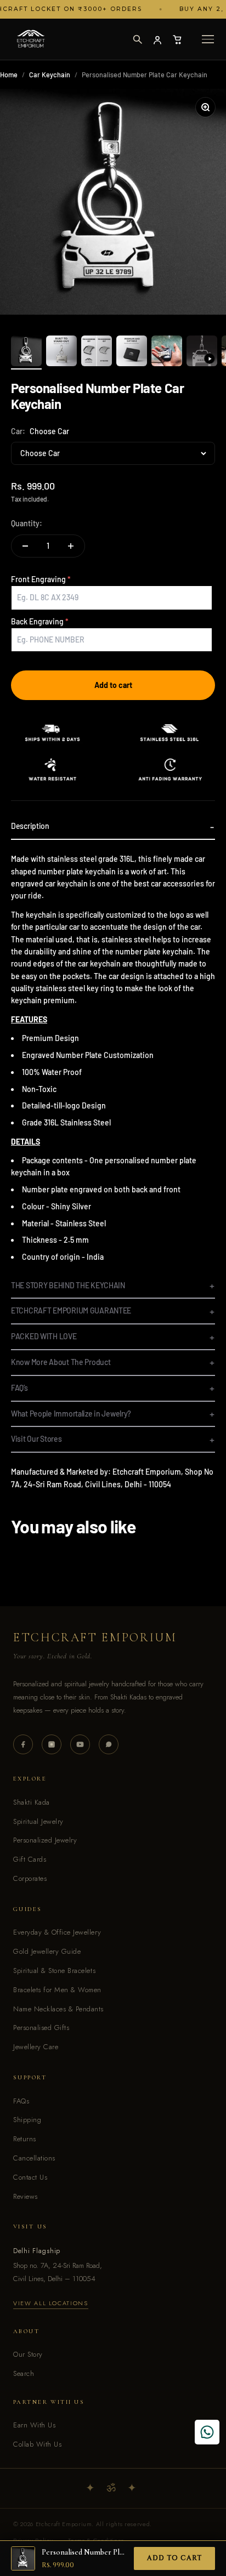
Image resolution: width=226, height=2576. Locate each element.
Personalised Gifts (41, 2028)
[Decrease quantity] (25, 546)
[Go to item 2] (61, 352)
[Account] (157, 39)
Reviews (26, 2196)
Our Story (28, 2354)
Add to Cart (174, 2558)
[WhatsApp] (109, 1744)
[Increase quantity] (71, 546)
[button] (137, 39)
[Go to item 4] (132, 352)
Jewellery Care (36, 2047)
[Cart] (177, 39)
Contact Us (30, 2177)
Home (9, 75)
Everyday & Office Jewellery (57, 1932)
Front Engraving (38, 579)
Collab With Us (37, 2444)
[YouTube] (80, 1744)
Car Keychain (50, 75)
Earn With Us (34, 2425)
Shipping (27, 2120)
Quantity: (27, 523)
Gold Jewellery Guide (47, 1951)
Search (24, 2373)
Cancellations (34, 2158)
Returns (25, 2139)
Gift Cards (30, 1859)
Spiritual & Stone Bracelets (54, 1971)
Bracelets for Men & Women (57, 1990)
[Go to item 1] (26, 352)
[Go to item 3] (97, 352)
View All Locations (51, 2303)
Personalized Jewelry (45, 1840)
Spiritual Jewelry (38, 1821)
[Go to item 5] (167, 352)
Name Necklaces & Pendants (58, 2009)
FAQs (21, 2101)
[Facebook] (23, 1744)
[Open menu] (208, 39)
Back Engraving (37, 621)
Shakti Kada (32, 1802)
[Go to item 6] (202, 352)
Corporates (30, 1878)
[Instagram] (52, 1744)
